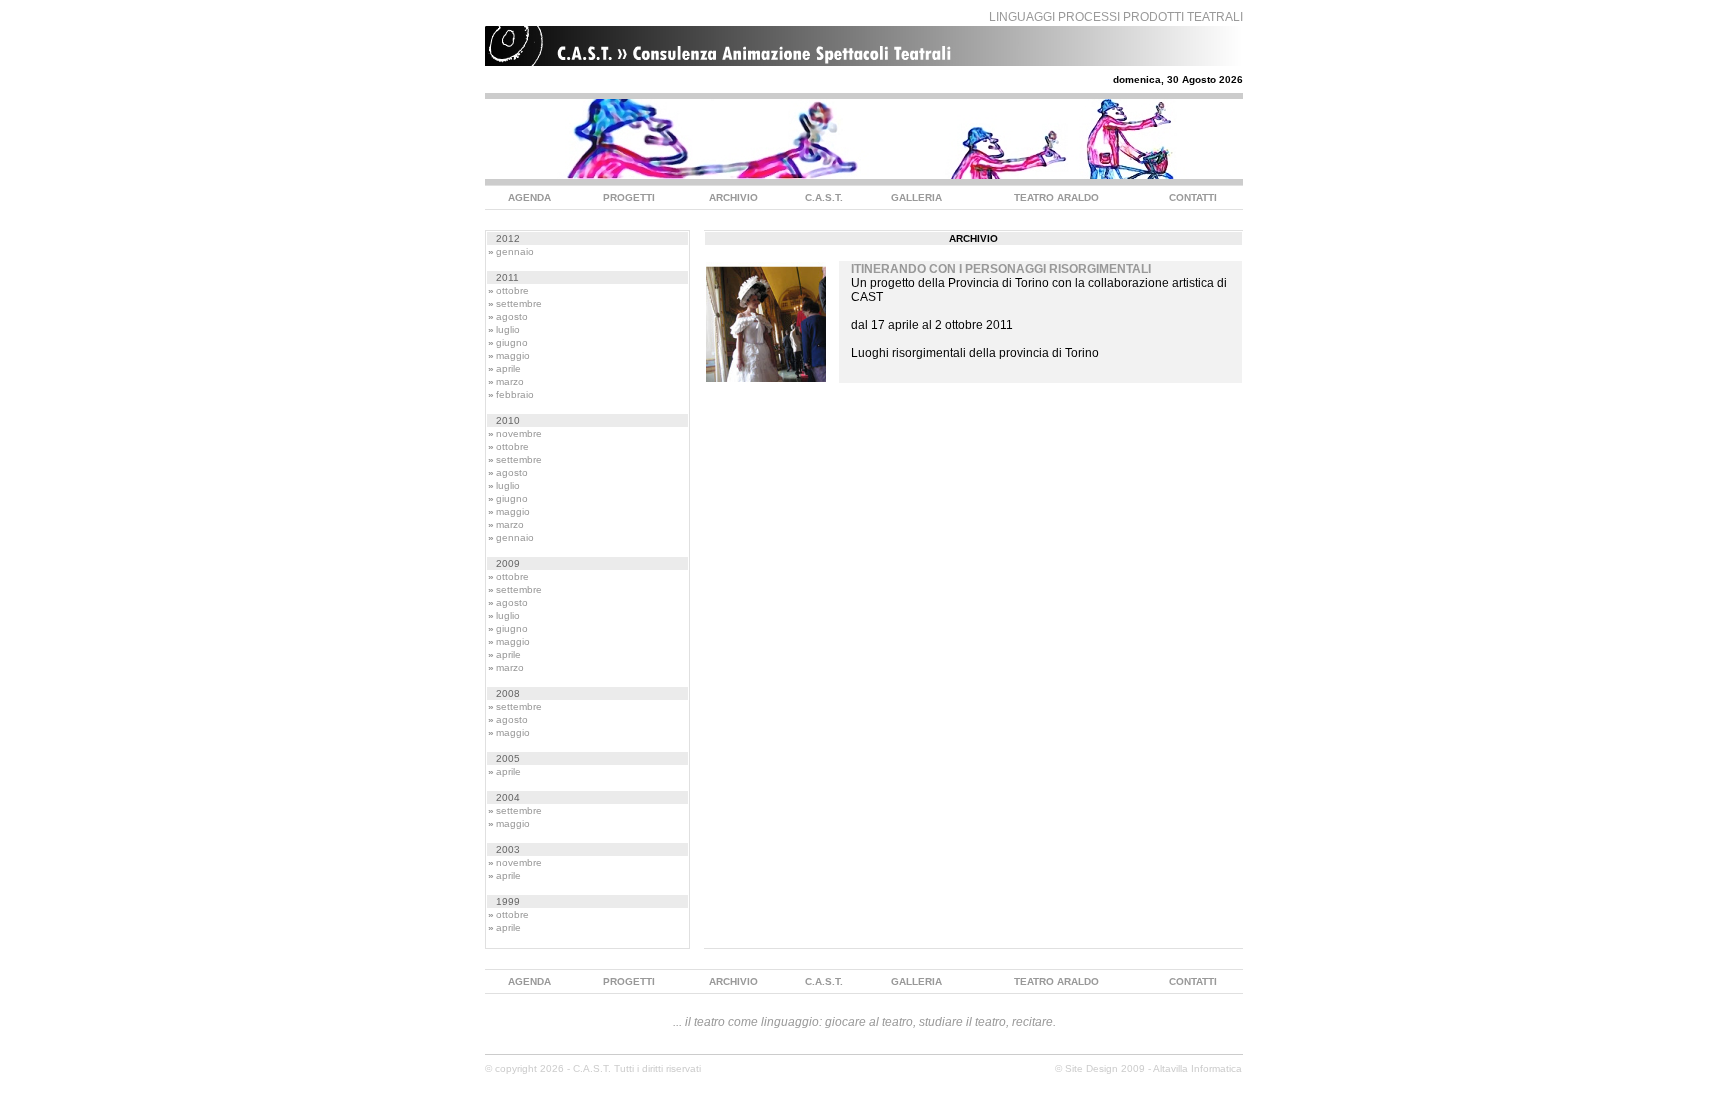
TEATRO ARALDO (1056, 197)
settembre (519, 303)
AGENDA (529, 197)
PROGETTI (629, 197)
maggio (513, 355)
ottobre (512, 290)
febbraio (515, 394)
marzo (510, 381)
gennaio (515, 251)
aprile (508, 368)
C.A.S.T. (824, 197)
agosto (512, 316)
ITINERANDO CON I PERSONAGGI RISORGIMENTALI (1001, 269)
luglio (508, 329)
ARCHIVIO (733, 197)
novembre (519, 433)
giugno (512, 342)
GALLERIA (916, 197)
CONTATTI (1193, 197)
